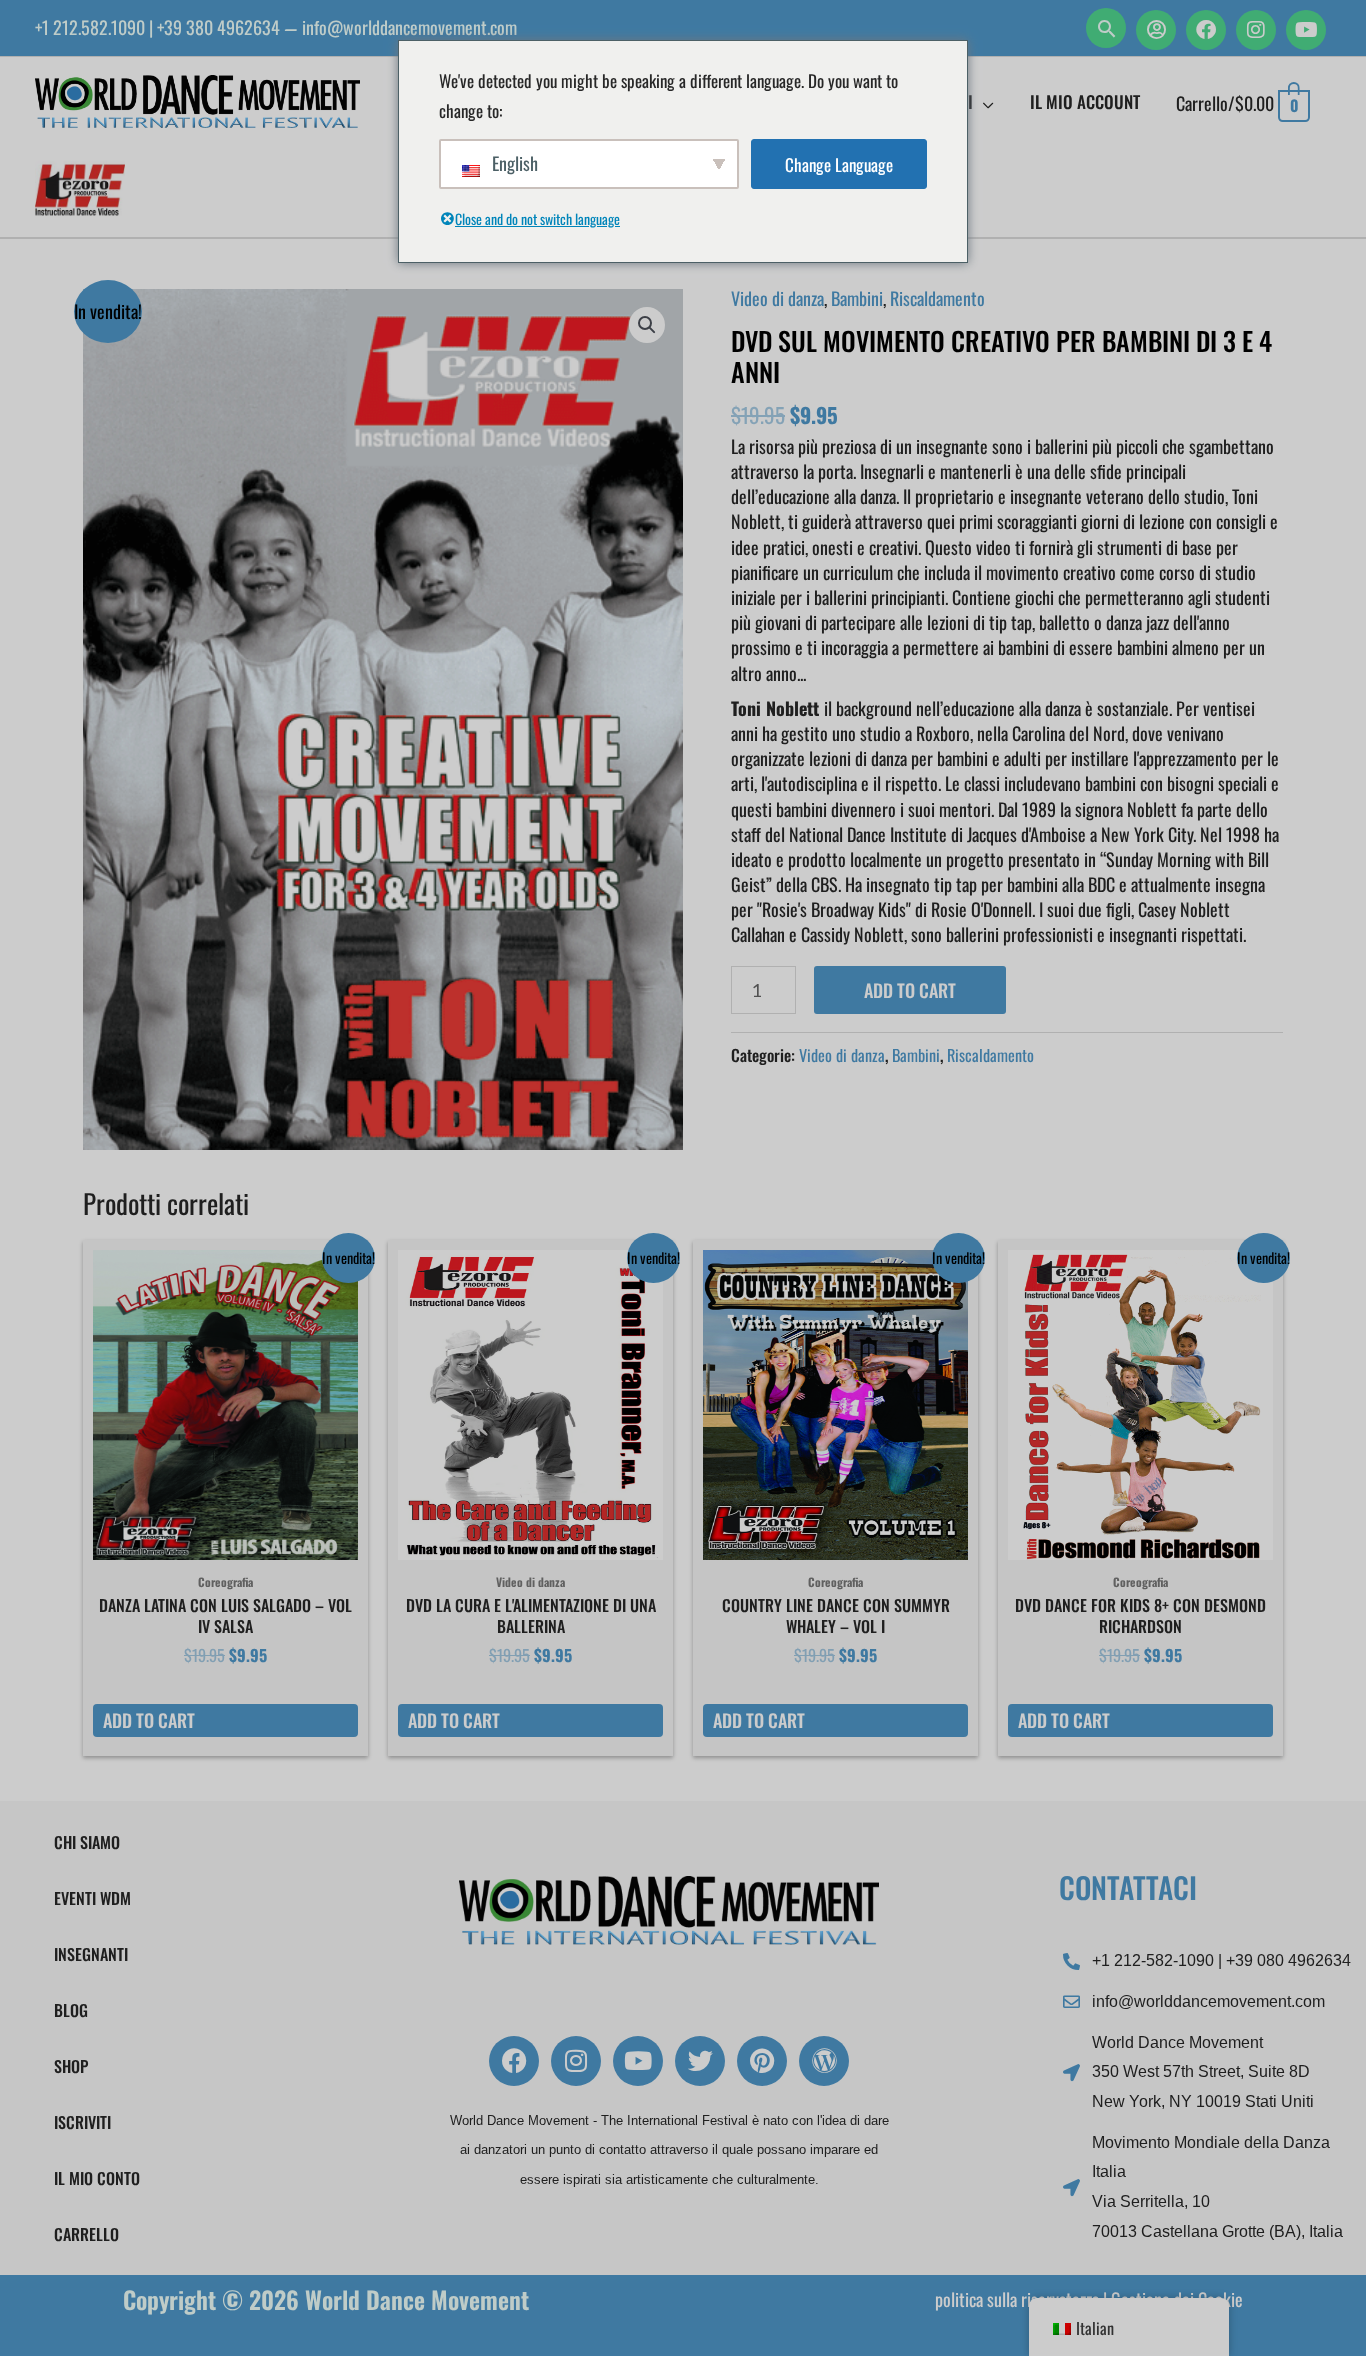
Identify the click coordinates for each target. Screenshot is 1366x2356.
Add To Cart (910, 990)
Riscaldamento (937, 298)
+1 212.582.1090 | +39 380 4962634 (157, 27)
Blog (71, 2010)
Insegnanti (91, 1954)
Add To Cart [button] (149, 1720)
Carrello (86, 2234)
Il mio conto (97, 2178)
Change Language (839, 164)
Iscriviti (82, 2122)
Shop (71, 2066)
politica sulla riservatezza (1017, 2299)
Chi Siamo (87, 1842)
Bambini (857, 298)
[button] (1106, 28)
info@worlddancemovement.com (409, 27)
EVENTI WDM (92, 1898)
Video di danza (777, 298)
